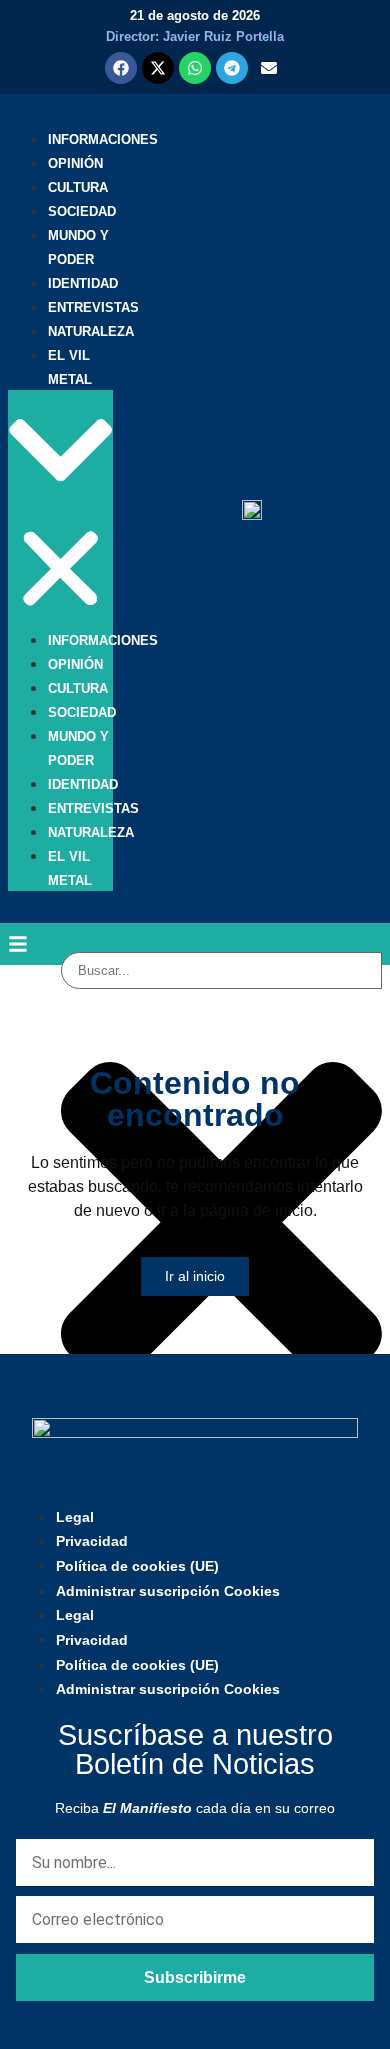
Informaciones (103, 139)
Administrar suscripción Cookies (168, 1591)
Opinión (75, 163)
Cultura (78, 187)
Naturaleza (91, 331)
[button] (60, 509)
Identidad (83, 283)
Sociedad (82, 211)
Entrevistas (93, 307)
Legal (75, 1517)
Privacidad (92, 1541)
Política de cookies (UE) (137, 1566)
